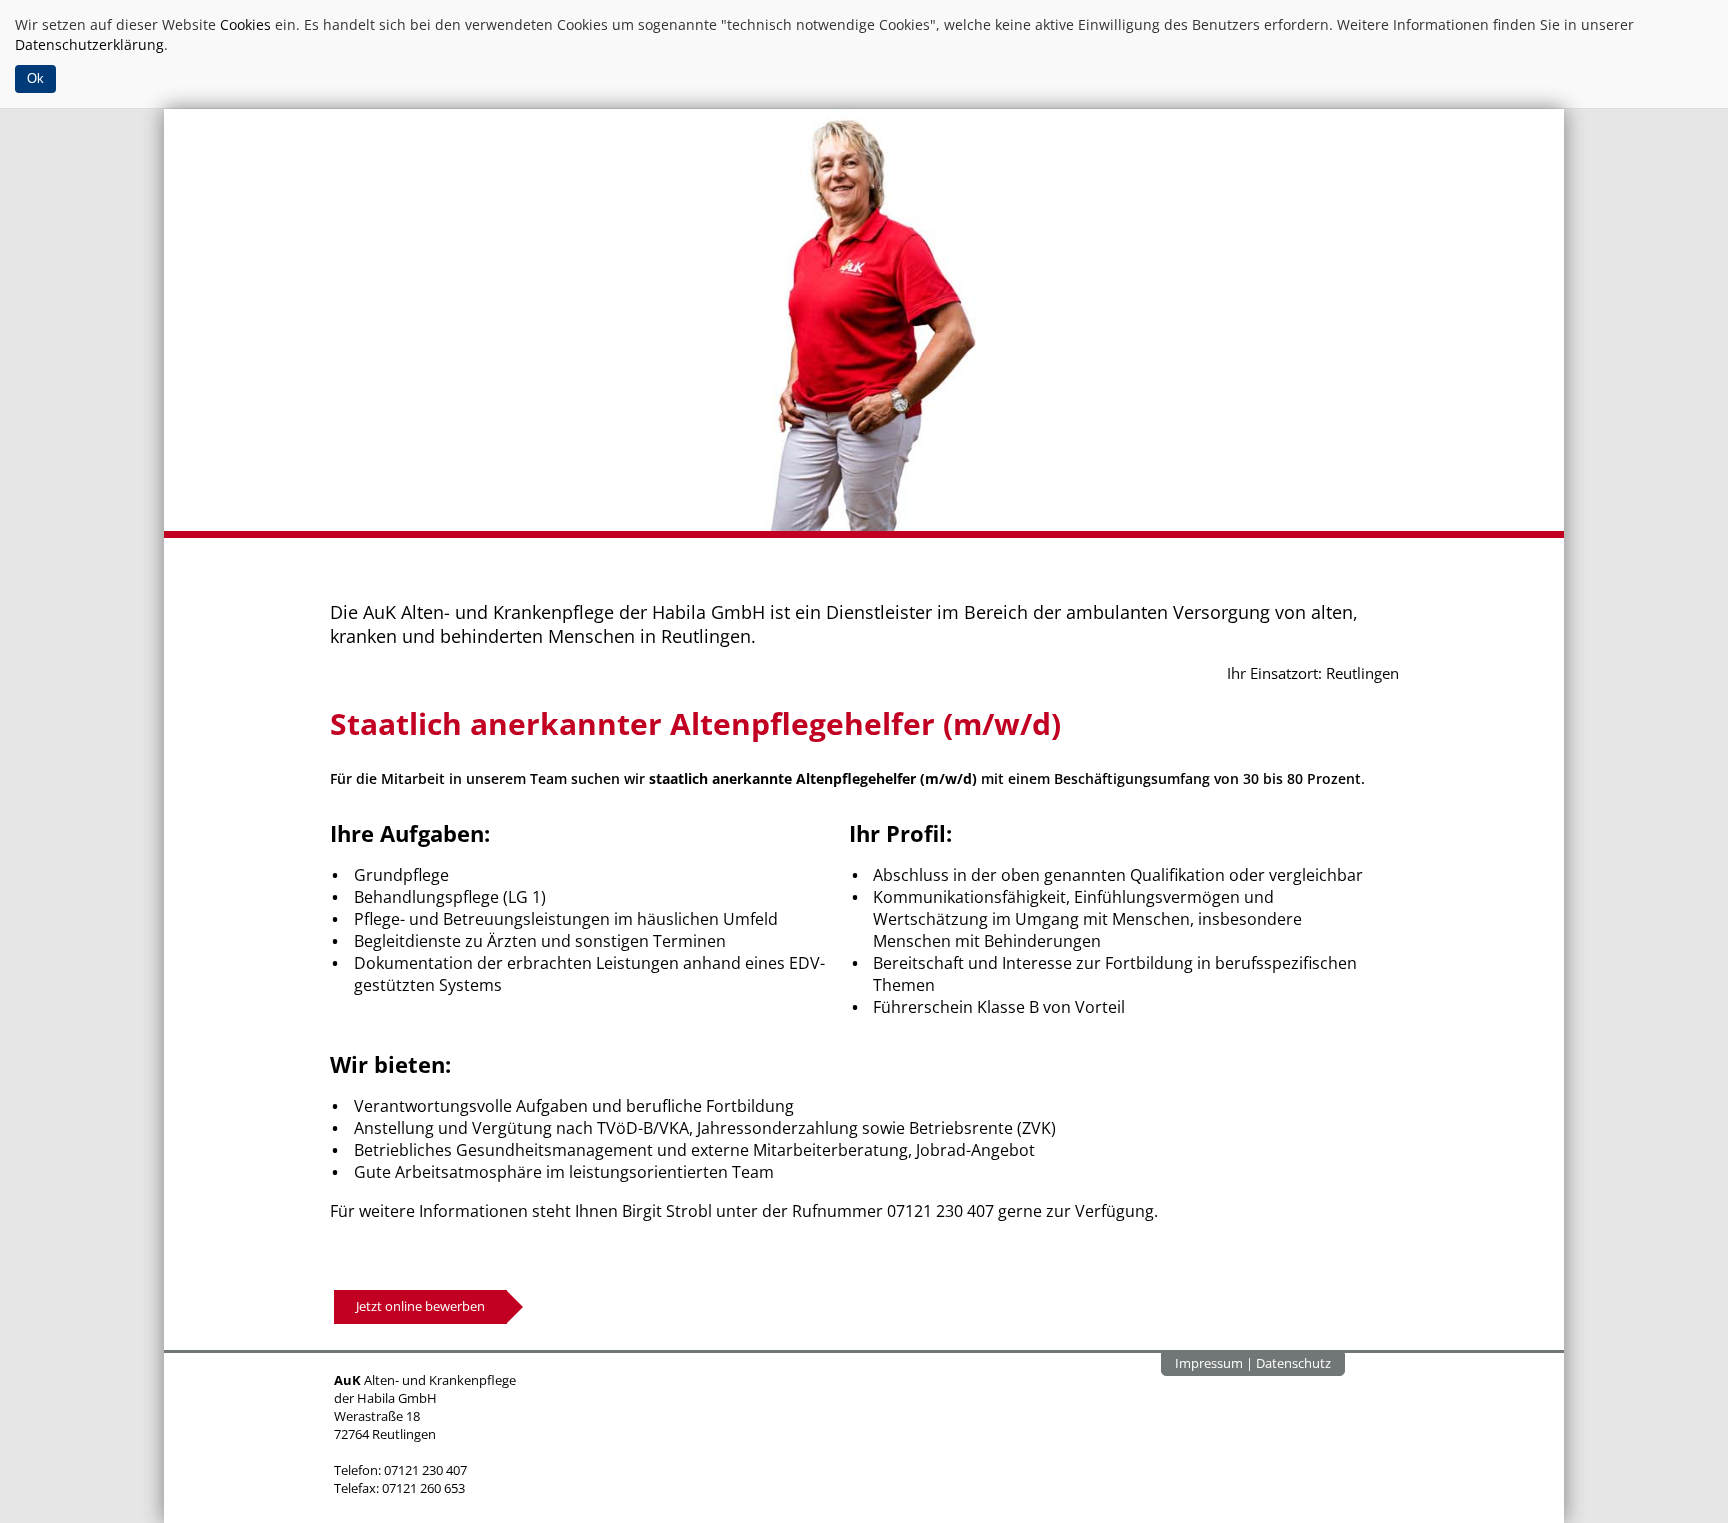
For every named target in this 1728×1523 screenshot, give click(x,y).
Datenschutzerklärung (89, 44)
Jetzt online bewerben (420, 1306)
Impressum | (1215, 1363)
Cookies (245, 24)
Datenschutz (1293, 1363)
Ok (35, 78)
